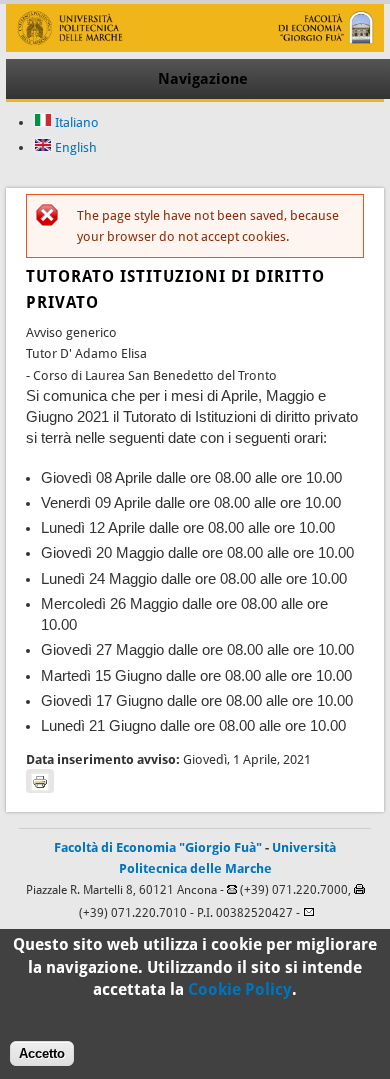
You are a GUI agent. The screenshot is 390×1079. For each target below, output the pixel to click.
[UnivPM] (195, 47)
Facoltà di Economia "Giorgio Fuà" (158, 847)
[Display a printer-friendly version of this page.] (40, 781)
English (74, 147)
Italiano (75, 122)
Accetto (42, 1053)
